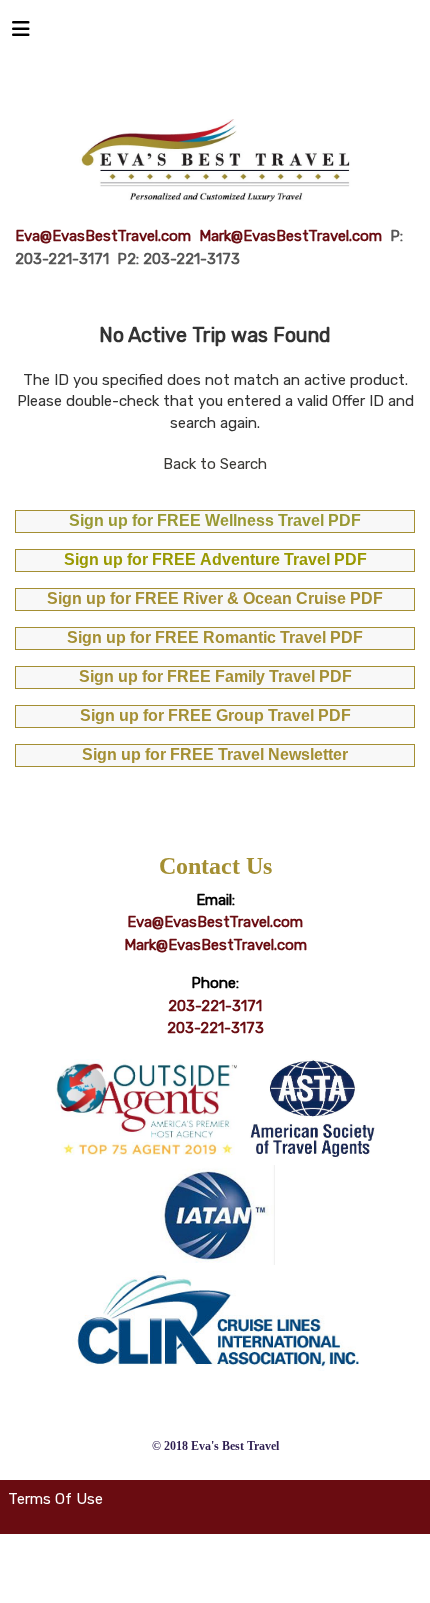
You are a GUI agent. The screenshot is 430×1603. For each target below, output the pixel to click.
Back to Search (215, 464)
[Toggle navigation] (21, 34)
